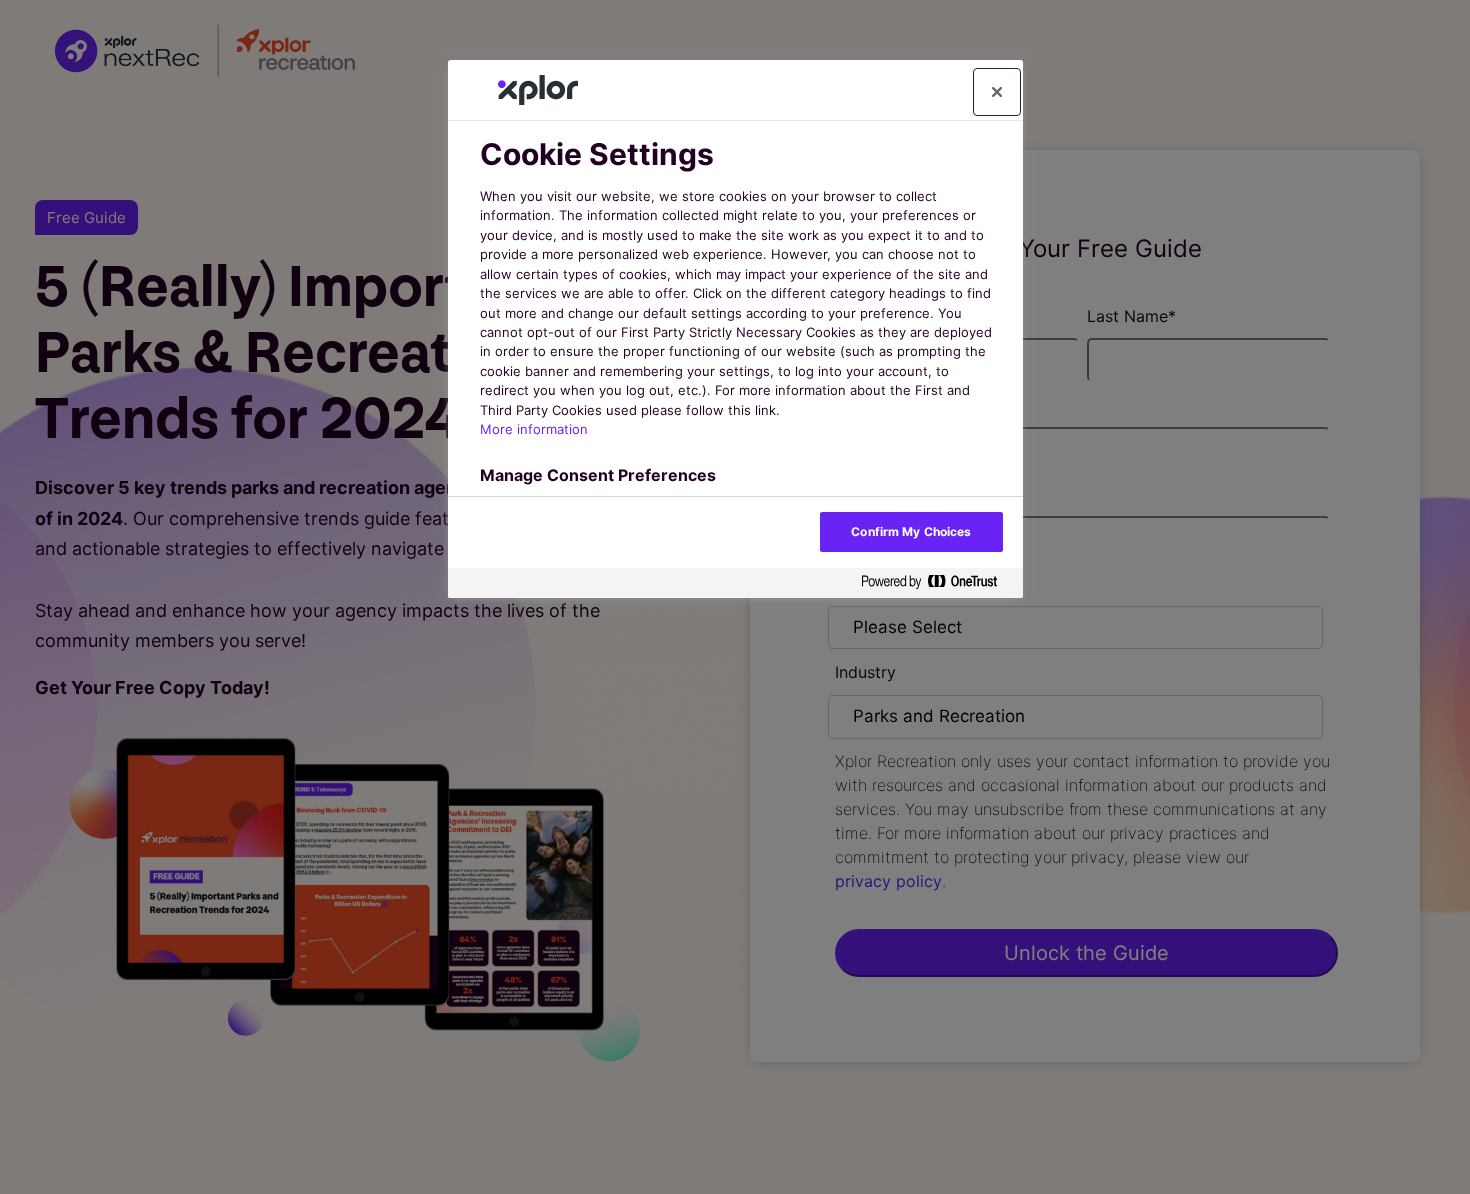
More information (534, 429)
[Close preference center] (997, 92)
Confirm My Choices (911, 531)
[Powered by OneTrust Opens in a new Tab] (937, 582)
